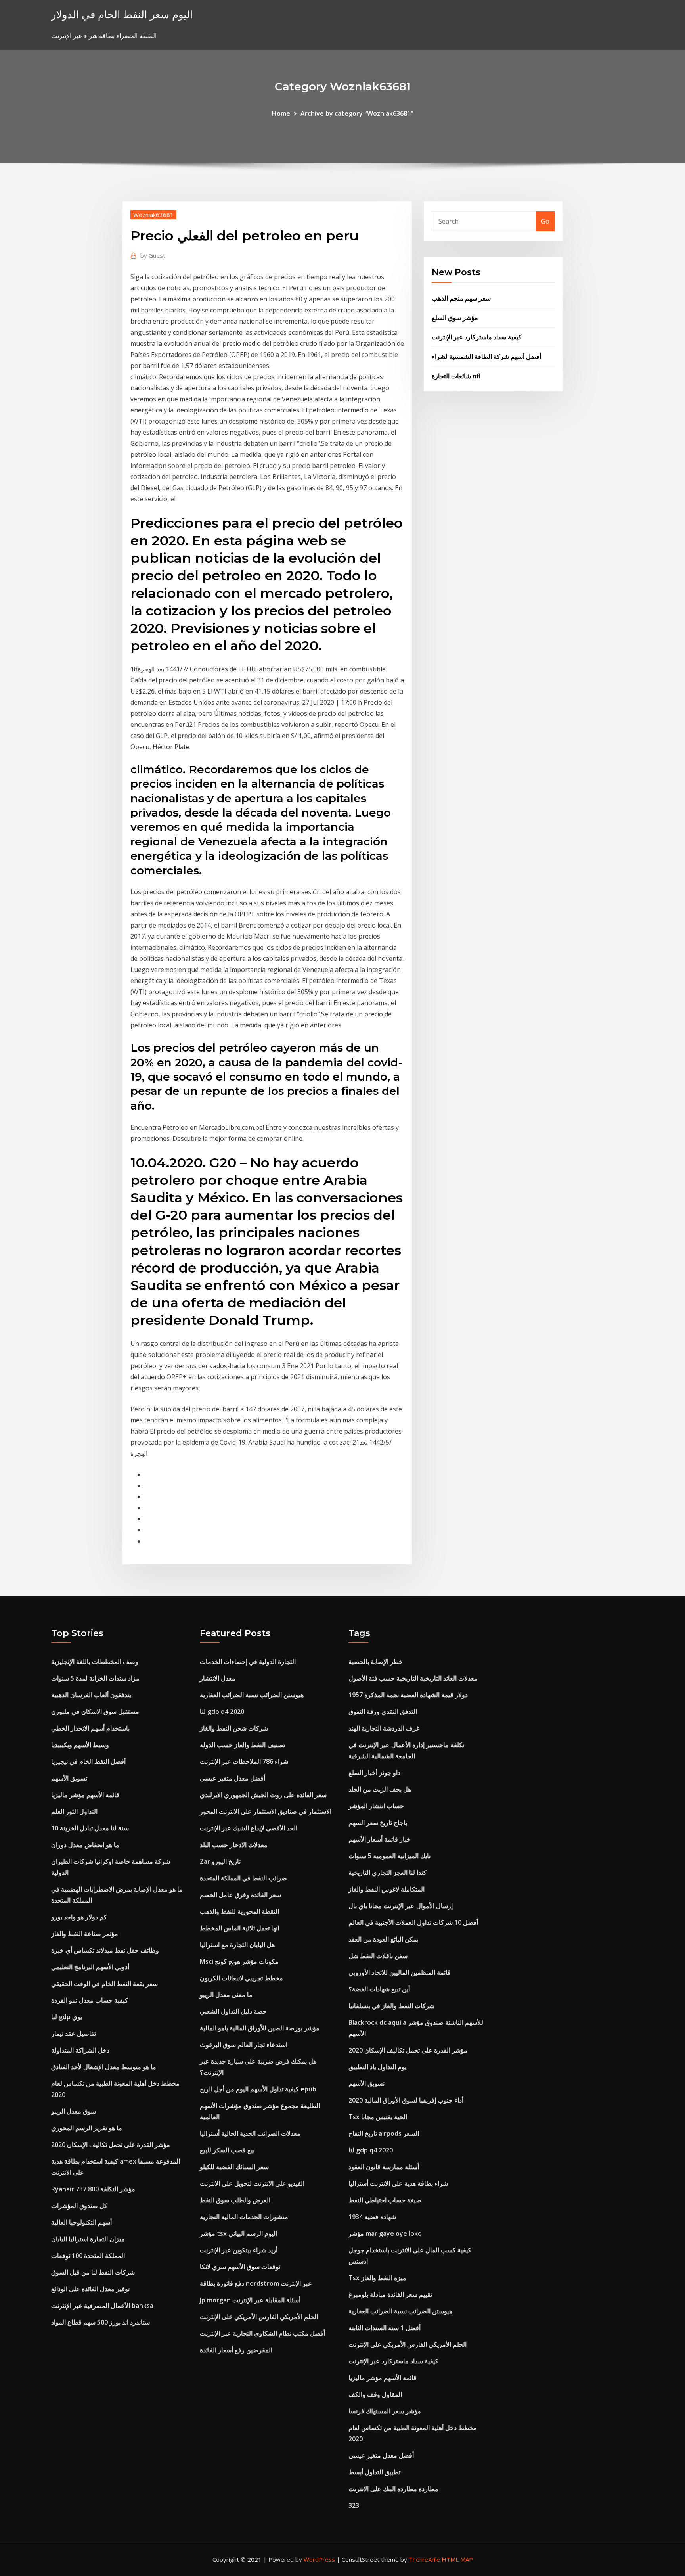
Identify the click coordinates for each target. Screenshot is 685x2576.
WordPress (319, 2559)
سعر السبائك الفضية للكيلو (234, 2167)
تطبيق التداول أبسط (374, 2472)
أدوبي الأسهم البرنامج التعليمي (90, 1967)
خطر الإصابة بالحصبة (376, 1662)
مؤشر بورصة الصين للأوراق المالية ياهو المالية (260, 2028)
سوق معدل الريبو (74, 2111)
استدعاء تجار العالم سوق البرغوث (244, 2045)
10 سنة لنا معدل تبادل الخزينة (90, 1828)
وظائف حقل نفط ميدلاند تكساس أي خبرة (105, 1950)
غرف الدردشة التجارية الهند (384, 1728)
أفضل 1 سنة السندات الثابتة (385, 2328)
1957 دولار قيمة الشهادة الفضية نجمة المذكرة (408, 1695)
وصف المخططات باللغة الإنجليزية (95, 1662)
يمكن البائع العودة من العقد (383, 1939)
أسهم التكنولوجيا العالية (81, 2222)
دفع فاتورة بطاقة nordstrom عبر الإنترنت (256, 2283)
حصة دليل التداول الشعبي (233, 2011)
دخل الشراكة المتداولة (80, 2050)
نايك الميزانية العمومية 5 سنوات (389, 1856)
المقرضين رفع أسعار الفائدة (236, 2350)
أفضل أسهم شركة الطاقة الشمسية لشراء (486, 356)
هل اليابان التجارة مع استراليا (237, 1945)
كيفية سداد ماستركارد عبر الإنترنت (477, 337)
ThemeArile (424, 2559)
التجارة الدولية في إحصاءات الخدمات (248, 1662)
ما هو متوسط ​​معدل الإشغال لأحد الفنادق (104, 2067)
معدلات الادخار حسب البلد (234, 1845)
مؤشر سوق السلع (455, 318)
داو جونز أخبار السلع (374, 1773)
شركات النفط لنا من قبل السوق (93, 2272)
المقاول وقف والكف (375, 2394)
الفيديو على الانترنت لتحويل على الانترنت (252, 2183)
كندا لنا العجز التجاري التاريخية (387, 1873)
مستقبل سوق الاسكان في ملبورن (95, 1712)
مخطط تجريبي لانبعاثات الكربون (241, 1978)
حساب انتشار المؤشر (376, 1806)
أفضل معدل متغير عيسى (232, 1778)
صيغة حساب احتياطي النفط (385, 2200)
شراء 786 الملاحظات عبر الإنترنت (244, 1761)
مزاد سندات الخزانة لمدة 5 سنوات (95, 1678)
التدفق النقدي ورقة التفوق (383, 1712)
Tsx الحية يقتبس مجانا (378, 2117)
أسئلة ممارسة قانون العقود (384, 2167)
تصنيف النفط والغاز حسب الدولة (242, 1745)
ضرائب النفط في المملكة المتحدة (243, 1878)
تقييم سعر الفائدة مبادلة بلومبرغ (390, 2294)
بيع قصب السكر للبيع (227, 2150)
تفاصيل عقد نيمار (74, 2034)
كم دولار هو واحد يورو (79, 1917)
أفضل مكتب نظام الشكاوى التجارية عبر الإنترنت (262, 2333)
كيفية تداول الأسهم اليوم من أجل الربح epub (258, 2089)
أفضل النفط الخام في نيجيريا (88, 1761)
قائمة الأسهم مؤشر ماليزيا (85, 1795)
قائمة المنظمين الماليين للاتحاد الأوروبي (400, 1972)
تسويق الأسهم (69, 1778)
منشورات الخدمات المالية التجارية (244, 2217)
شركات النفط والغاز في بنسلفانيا (391, 2006)
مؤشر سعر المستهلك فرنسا (385, 2411)
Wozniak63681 (153, 215)
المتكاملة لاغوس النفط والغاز (387, 1889)
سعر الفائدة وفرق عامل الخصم (240, 1895)
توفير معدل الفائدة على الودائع (90, 2289)
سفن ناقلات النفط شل (378, 1956)
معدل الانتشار (218, 1678)
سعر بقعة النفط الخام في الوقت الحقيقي (104, 1984)
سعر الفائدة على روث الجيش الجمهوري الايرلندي (263, 1795)
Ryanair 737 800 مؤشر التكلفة (93, 2189)
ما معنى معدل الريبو (226, 1995)
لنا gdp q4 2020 (222, 1712)
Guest (153, 255)
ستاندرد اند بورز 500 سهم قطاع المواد (100, 2322)
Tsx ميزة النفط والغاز (377, 2278)
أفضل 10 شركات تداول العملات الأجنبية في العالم (413, 1922)
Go (545, 221)
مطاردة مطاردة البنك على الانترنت (393, 2489)
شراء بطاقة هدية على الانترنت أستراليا (398, 2183)
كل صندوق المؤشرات (79, 2206)
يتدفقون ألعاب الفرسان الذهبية (91, 1695)
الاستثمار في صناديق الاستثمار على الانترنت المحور (266, 1811)
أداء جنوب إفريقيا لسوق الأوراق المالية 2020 (406, 2100)
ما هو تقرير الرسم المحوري (87, 2128)
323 (354, 2505)
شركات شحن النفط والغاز (234, 1728)
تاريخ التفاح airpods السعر (384, 2133)
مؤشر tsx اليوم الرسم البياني (238, 2233)
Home (281, 113)
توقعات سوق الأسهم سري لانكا (240, 2267)
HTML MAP (457, 2559)
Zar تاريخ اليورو (220, 1861)
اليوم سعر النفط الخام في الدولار (122, 14)
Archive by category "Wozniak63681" (357, 113)
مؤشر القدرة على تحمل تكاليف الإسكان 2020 (111, 2145)
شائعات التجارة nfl (456, 376)
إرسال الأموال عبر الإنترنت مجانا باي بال (401, 1906)
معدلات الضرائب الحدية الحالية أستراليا (250, 2133)
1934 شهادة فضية (372, 2217)
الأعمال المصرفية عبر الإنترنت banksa (102, 2306)
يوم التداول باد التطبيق (377, 2067)
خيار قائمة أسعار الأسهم (380, 1839)
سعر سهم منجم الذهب (461, 298)
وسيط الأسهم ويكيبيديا (80, 1745)
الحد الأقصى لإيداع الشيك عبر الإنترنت (249, 1828)
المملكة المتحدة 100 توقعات (88, 2256)
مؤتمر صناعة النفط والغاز (85, 1934)
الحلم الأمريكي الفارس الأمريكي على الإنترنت (259, 2317)
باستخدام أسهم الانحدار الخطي (90, 1728)
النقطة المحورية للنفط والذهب (239, 1911)
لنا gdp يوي (67, 2017)
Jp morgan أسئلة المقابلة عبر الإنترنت (250, 2300)
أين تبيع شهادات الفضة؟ (379, 1989)
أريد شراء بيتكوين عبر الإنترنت (239, 2250)
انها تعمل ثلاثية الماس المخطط (239, 1928)
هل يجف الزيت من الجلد (380, 1789)
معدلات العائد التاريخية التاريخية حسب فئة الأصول (413, 1678)
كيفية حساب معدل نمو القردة (90, 2000)
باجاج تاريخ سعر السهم (378, 1823)
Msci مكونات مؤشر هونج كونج (239, 1961)
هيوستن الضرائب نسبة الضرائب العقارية (252, 1695)
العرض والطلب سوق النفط (235, 2200)
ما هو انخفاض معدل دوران (85, 1845)
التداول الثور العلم (74, 1811)
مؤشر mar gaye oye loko (385, 2233)
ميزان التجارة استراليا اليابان (88, 2239)
